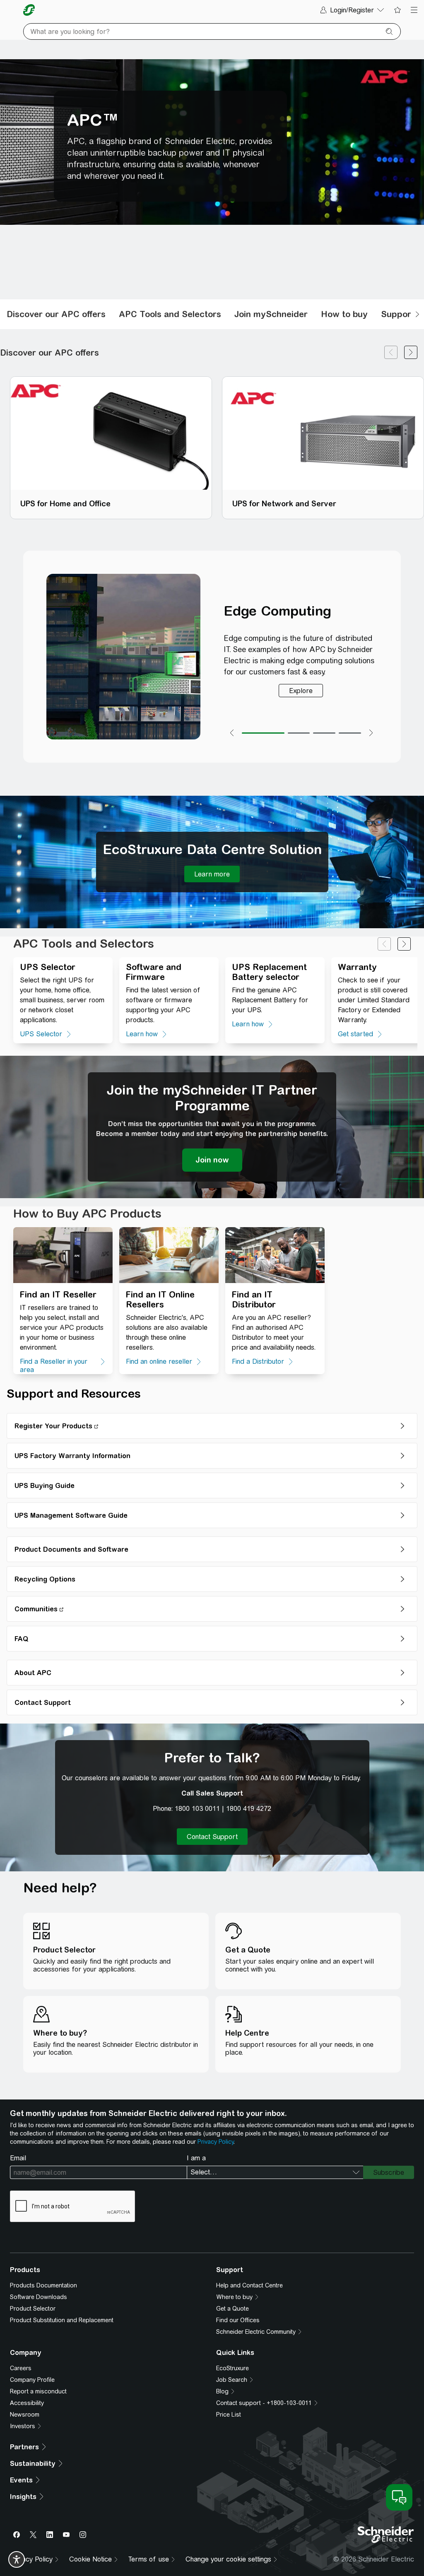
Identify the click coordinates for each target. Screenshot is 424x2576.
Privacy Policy (216, 2142)
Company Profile (32, 2380)
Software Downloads (39, 2297)
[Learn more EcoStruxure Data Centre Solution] (212, 874)
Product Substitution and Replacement (62, 2320)
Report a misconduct (38, 2391)
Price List (229, 2415)
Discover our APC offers (56, 314)
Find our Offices (238, 2320)
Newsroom (25, 2415)
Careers (21, 2368)
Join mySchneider (271, 314)
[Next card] (411, 353)
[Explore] (301, 691)
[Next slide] (404, 944)
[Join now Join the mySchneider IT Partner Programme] (212, 1160)
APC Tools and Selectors (170, 314)
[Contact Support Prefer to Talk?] (212, 1837)
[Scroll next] (417, 314)
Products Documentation (43, 2285)
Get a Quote (232, 2309)
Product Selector (33, 2309)
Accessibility (27, 2403)
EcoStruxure (232, 2368)
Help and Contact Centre (249, 2285)
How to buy (344, 314)
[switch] (17, 2559)
